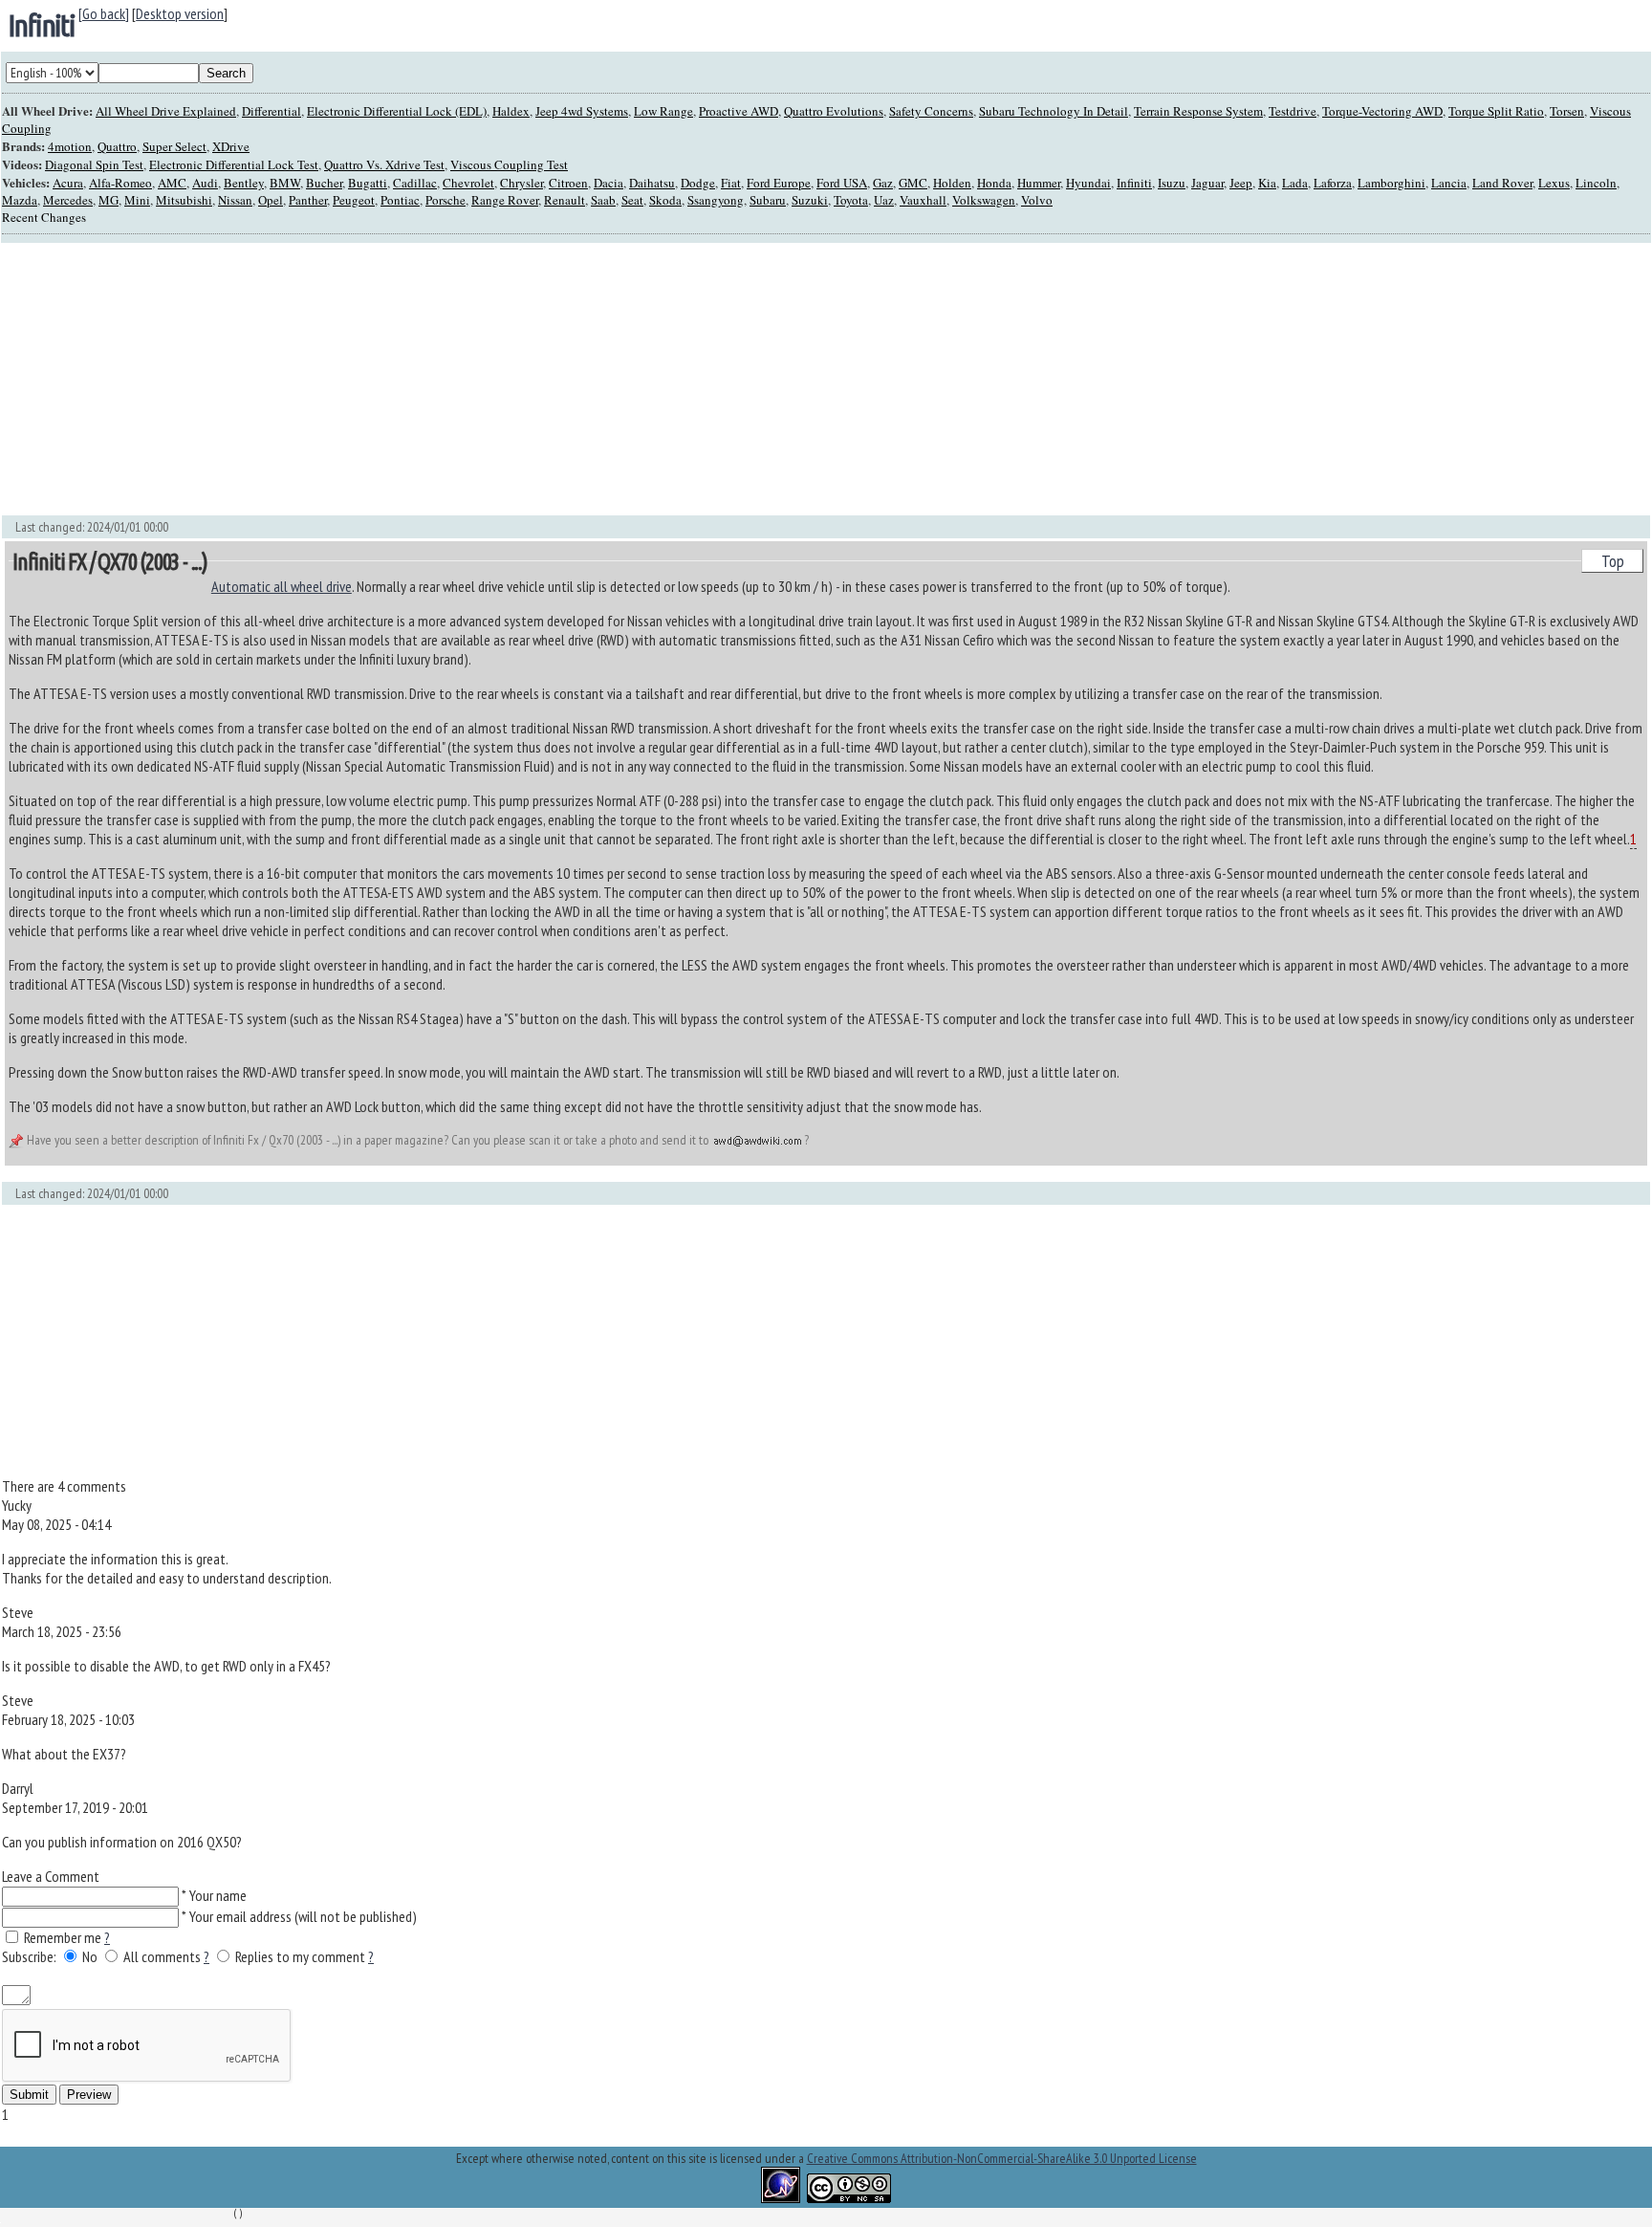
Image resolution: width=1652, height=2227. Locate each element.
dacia (609, 183)
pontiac (400, 200)
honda (994, 183)
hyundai (1088, 183)
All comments (162, 1956)
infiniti (41, 25)
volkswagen (984, 200)
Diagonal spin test (94, 164)
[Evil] (198, 1976)
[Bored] (216, 1976)
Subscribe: (31, 1956)
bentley (244, 183)
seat (632, 200)
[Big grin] (78, 1976)
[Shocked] (267, 1976)
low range (663, 111)
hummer (1039, 183)
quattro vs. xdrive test (384, 164)
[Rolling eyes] (302, 1976)
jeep (1241, 183)
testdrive (1293, 111)
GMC (913, 183)
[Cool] (147, 1976)
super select (174, 146)
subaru (768, 200)
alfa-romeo (120, 183)
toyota (851, 200)
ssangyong (716, 200)
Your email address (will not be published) (303, 1916)
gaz (883, 183)
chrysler (522, 183)
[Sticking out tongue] (164, 1976)
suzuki (810, 200)
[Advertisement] (576, 380)
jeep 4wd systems (582, 111)
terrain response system (1198, 111)
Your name (218, 1895)
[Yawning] (284, 1976)
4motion (70, 146)
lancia (1449, 183)
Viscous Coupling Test (509, 164)
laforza (1333, 183)
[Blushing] (130, 1976)
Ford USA (842, 183)
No (91, 1956)
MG (109, 200)
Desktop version (180, 13)
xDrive (231, 146)
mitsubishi (184, 200)
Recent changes (44, 217)
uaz (884, 200)
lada (1295, 183)
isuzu (1172, 183)
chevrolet (468, 183)
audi (205, 183)
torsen (1567, 111)
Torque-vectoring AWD (1382, 111)
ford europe (779, 183)
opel (271, 200)
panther (308, 200)
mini (137, 200)
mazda (20, 200)
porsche (446, 200)
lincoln (1596, 183)
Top (1613, 561)
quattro (117, 146)
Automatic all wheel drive (282, 586)
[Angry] (112, 1976)
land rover (1502, 183)
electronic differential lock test (234, 164)
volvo (1037, 200)
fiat (731, 183)
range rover (505, 200)
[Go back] (104, 13)
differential (272, 111)
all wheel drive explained (166, 111)
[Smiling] (9, 1976)
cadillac (415, 183)
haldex (511, 111)
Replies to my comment (300, 1956)
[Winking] (95, 1976)
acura (68, 183)
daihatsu (652, 183)
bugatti (368, 183)
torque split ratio (1496, 111)
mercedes (68, 200)
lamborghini (1391, 183)
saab (603, 200)
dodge (698, 183)
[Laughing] (43, 1976)
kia (1267, 183)
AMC (172, 183)
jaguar (1207, 183)
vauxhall (923, 200)
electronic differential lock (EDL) (397, 111)
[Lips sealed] (250, 1976)
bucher (324, 183)
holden (952, 183)
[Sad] (181, 1976)
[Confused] (233, 1976)
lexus (1554, 183)
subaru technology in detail (1054, 111)
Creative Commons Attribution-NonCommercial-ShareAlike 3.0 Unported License (1002, 2158)
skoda (665, 200)
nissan (235, 200)
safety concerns (931, 111)
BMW (285, 183)
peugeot (354, 200)
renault (565, 200)
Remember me (63, 1937)
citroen (568, 183)
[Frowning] (26, 1976)
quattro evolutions (834, 111)
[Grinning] (61, 1976)
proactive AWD (739, 111)
